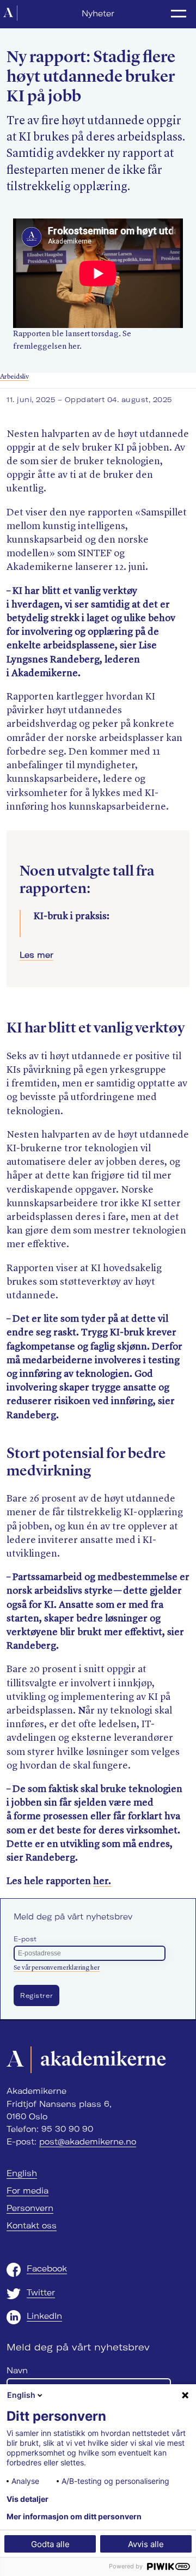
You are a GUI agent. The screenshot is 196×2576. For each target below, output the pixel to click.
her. (102, 1881)
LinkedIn (44, 2316)
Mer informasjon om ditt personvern (74, 2517)
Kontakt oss (32, 2226)
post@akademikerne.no (88, 2142)
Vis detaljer (27, 2499)
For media (27, 2191)
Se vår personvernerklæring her (57, 1968)
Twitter (41, 2293)
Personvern (30, 2208)
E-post (25, 1939)
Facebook (47, 2269)
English (22, 2173)
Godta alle (50, 2544)
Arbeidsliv (14, 377)
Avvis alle (146, 2544)
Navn (17, 2371)
